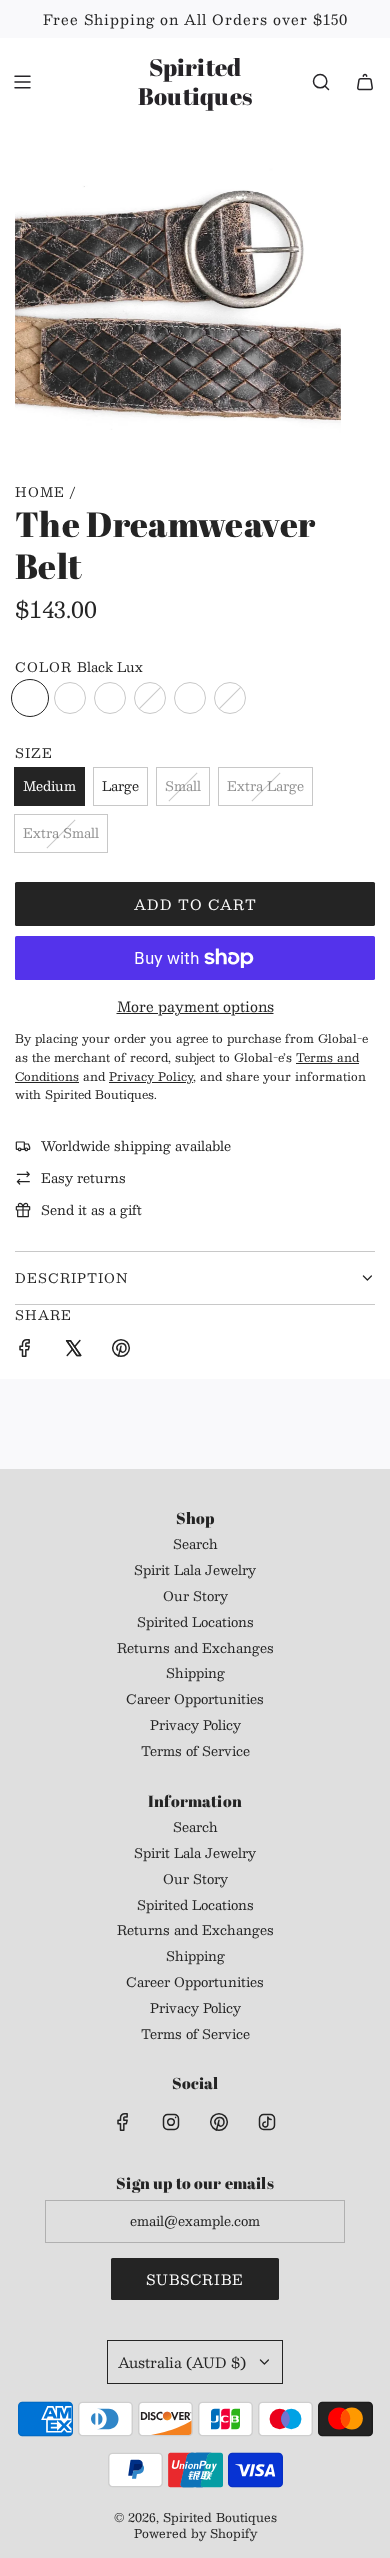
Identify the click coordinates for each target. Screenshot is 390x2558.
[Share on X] (73, 1351)
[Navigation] (22, 82)
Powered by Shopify (195, 2533)
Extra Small (61, 833)
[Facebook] (123, 2122)
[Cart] (365, 82)
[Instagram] (171, 2122)
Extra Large (265, 786)
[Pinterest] (219, 2122)
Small (183, 786)
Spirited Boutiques (195, 82)
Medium (49, 786)
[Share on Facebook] (25, 1351)
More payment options (195, 1006)
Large (120, 786)
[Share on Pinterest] (121, 1351)
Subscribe (195, 2279)
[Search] (321, 82)
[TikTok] (267, 2122)
